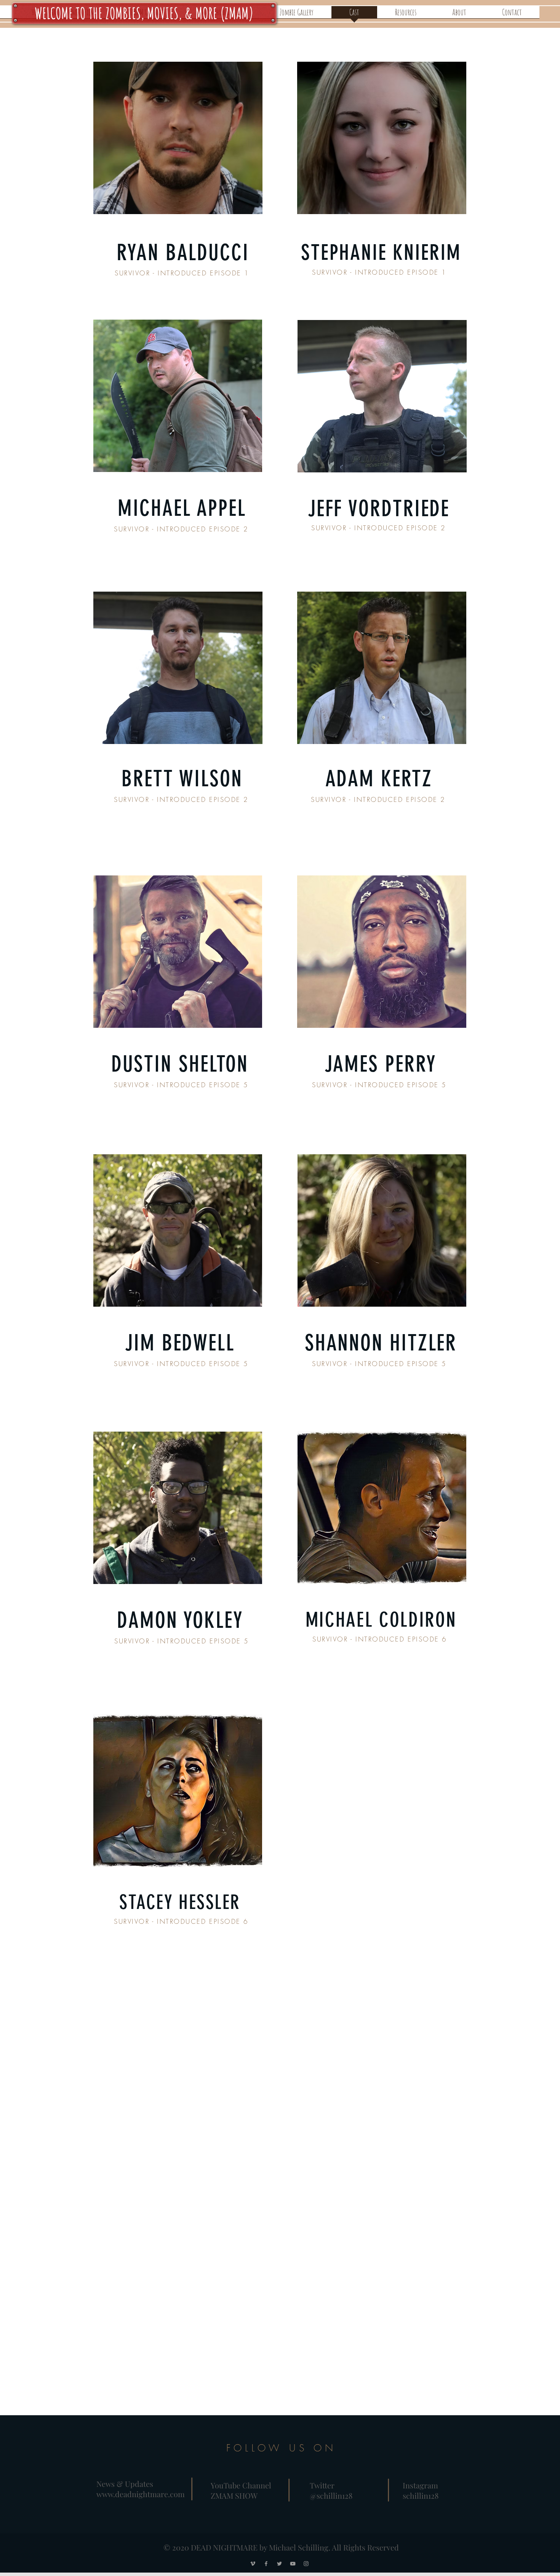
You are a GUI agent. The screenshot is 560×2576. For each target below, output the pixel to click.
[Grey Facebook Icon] (266, 2564)
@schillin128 (331, 2495)
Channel (257, 2485)
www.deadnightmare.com (141, 2494)
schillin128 (421, 2495)
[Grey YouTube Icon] (293, 2564)
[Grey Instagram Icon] (306, 2564)
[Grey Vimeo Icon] (253, 2564)
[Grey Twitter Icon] (279, 2564)
